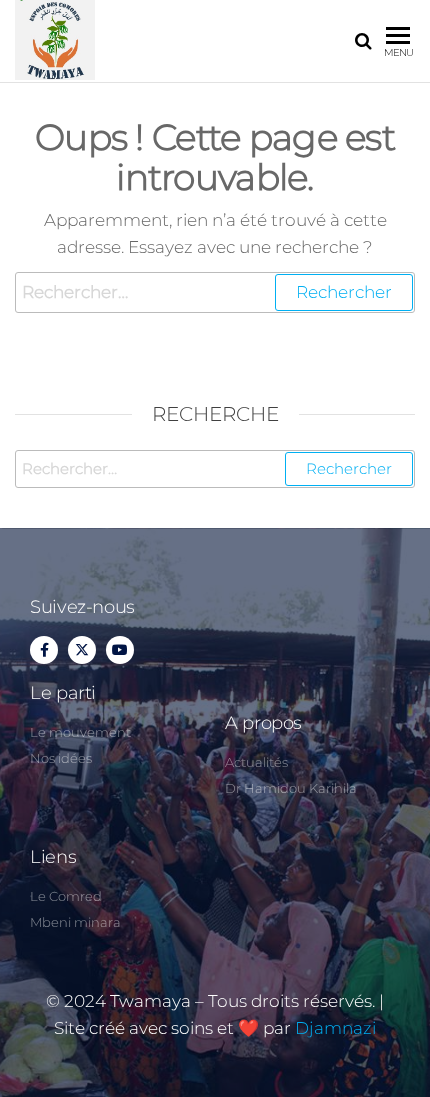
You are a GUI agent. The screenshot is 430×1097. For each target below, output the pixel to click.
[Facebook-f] (44, 650)
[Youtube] (120, 650)
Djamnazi (335, 1028)
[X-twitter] (82, 650)
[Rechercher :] (215, 292)
